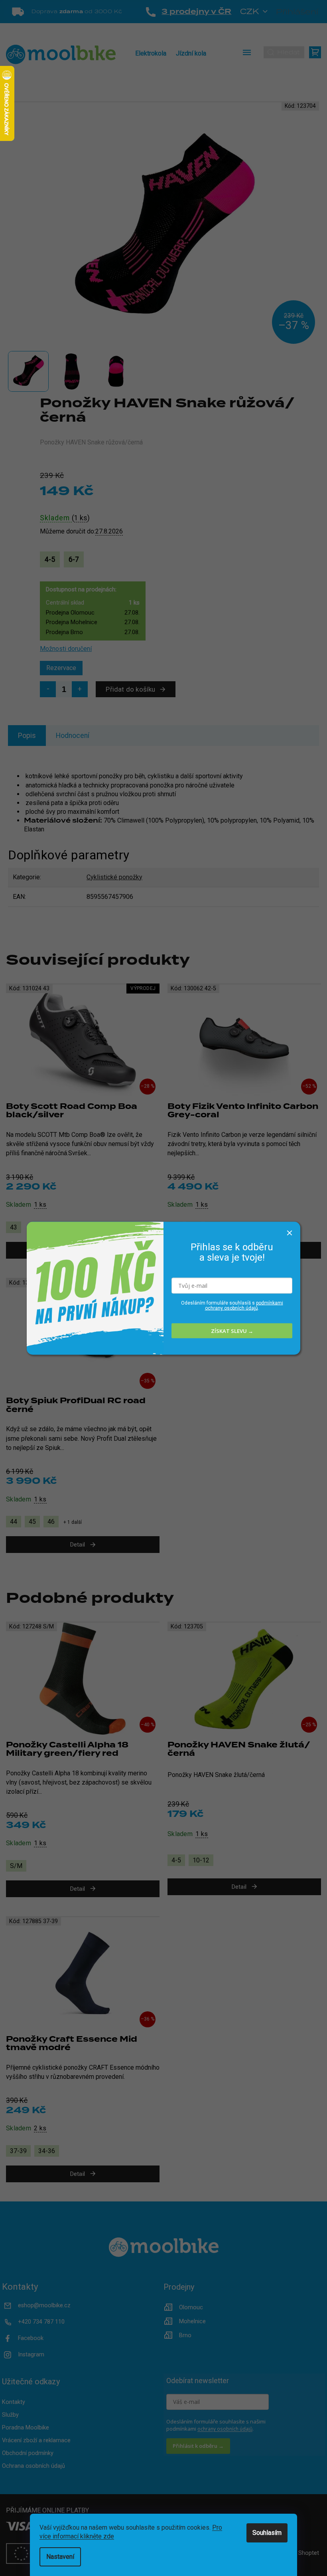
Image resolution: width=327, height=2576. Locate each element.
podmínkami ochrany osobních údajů (244, 1306)
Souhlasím (267, 2533)
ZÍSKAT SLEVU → (232, 1331)
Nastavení (60, 2557)
